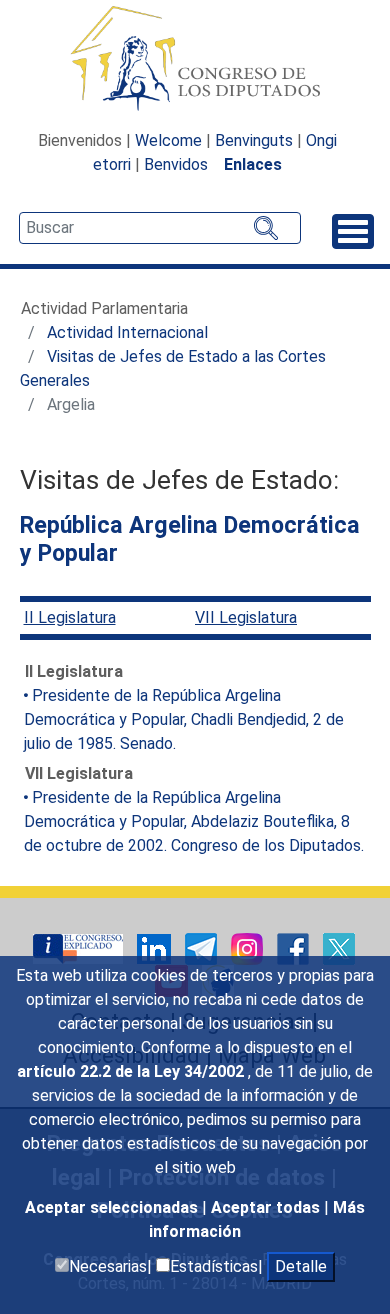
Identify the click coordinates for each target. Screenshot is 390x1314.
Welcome (168, 140)
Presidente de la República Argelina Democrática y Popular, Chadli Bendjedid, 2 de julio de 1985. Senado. (184, 719)
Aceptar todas (267, 1207)
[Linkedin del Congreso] (156, 947)
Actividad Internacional (127, 332)
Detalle (301, 1266)
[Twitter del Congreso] (339, 947)
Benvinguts (254, 140)
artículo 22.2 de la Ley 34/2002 (132, 1071)
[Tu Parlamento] (80, 947)
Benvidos (176, 164)
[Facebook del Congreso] (295, 947)
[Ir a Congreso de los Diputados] (195, 58)
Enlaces (253, 164)
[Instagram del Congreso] (249, 947)
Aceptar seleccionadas (113, 1207)
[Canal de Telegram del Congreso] (203, 947)
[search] (160, 228)
